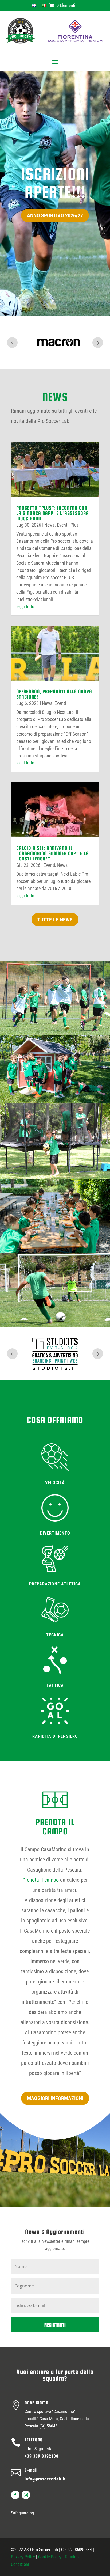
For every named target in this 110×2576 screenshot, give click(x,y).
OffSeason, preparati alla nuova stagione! (54, 694)
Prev (12, 343)
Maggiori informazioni (55, 2098)
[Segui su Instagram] (26, 2495)
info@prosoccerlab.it (45, 2479)
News (50, 525)
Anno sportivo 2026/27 (55, 215)
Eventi (63, 525)
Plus (75, 525)
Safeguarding (22, 2513)
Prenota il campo (41, 1880)
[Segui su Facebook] (15, 2495)
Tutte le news (55, 920)
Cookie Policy (50, 2557)
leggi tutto (25, 607)
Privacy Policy (23, 2557)
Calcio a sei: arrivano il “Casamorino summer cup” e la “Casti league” (53, 853)
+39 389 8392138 (42, 2456)
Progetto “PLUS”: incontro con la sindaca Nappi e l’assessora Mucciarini (53, 513)
